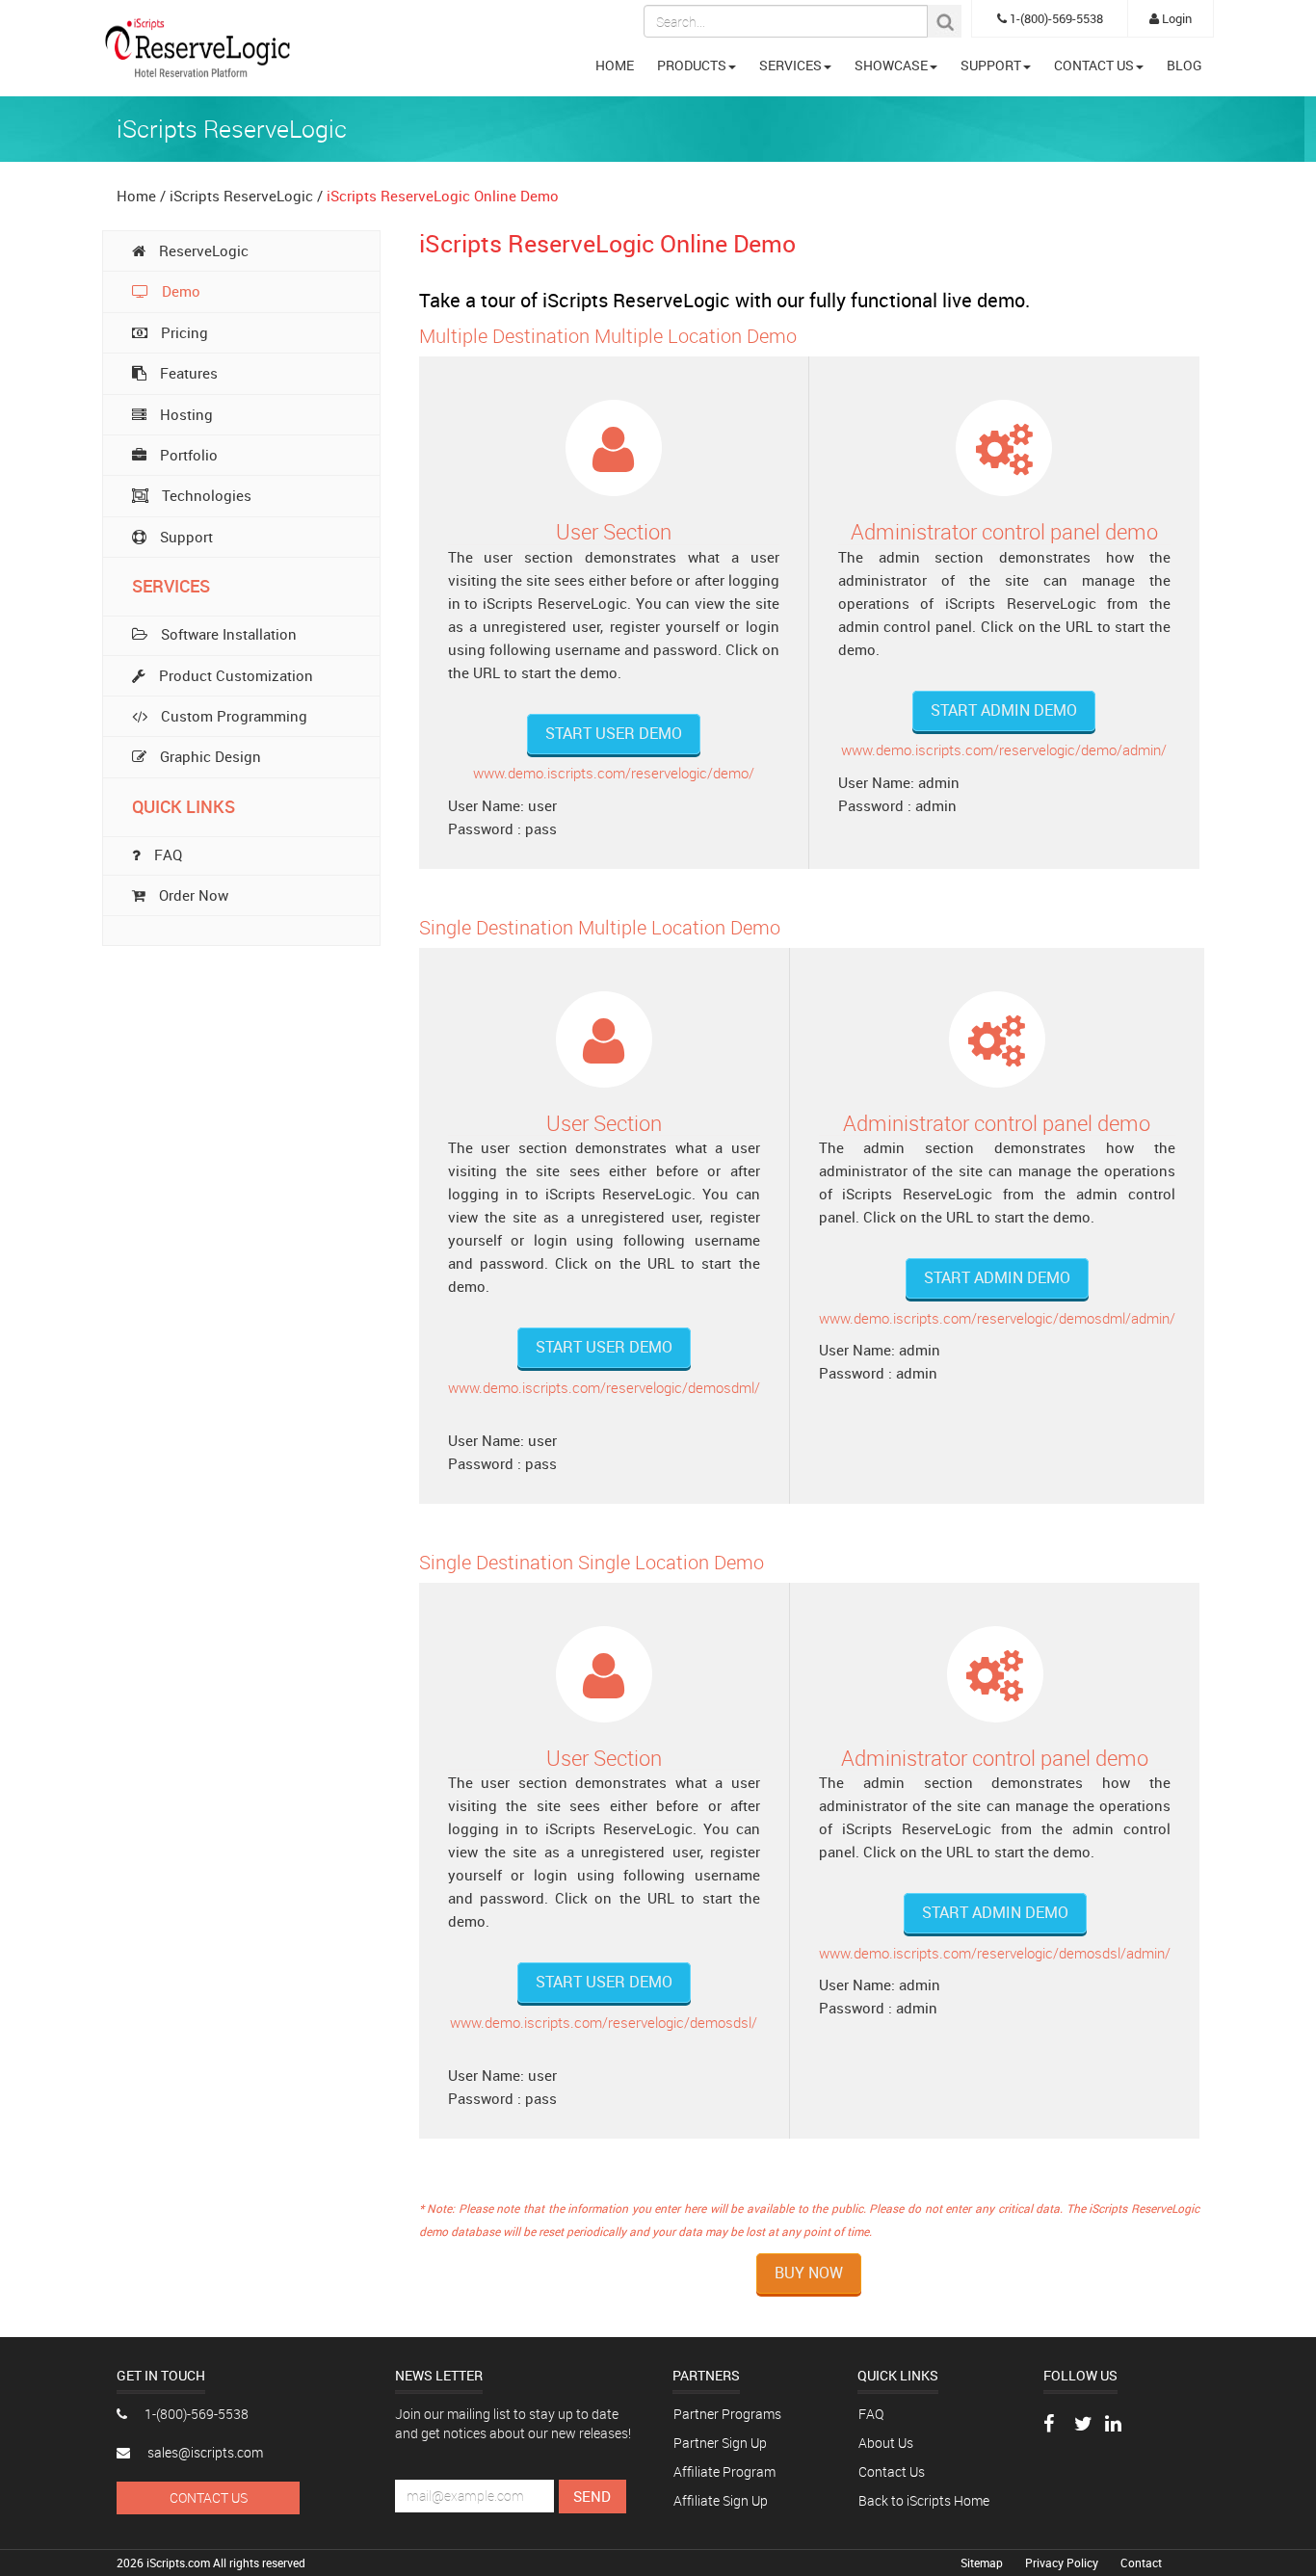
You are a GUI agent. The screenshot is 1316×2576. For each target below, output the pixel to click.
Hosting (184, 414)
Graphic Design (209, 756)
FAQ (871, 2414)
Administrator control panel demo (1004, 531)
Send (592, 2496)
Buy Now (809, 2273)
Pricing (183, 332)
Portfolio (187, 455)
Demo (179, 291)
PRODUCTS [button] (692, 65)
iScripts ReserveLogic (243, 196)
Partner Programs (727, 2414)
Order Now (192, 895)
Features (187, 373)
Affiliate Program (724, 2471)
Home (136, 196)
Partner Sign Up (720, 2443)
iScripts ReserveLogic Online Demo (443, 196)
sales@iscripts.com (204, 2452)
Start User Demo (614, 733)
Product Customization (234, 675)
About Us (886, 2443)
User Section (614, 531)
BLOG (1184, 65)
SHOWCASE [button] (891, 65)
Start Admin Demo (1004, 710)
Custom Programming (232, 716)
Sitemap (983, 2563)
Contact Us (209, 2497)
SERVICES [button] (790, 65)
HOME (615, 65)
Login (1175, 18)
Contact (1141, 2563)
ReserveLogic (202, 250)
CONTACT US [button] (1094, 65)
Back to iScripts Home (924, 2500)
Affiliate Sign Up (721, 2500)
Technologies (205, 495)
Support (184, 537)
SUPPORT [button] (991, 65)
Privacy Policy (1063, 2563)
